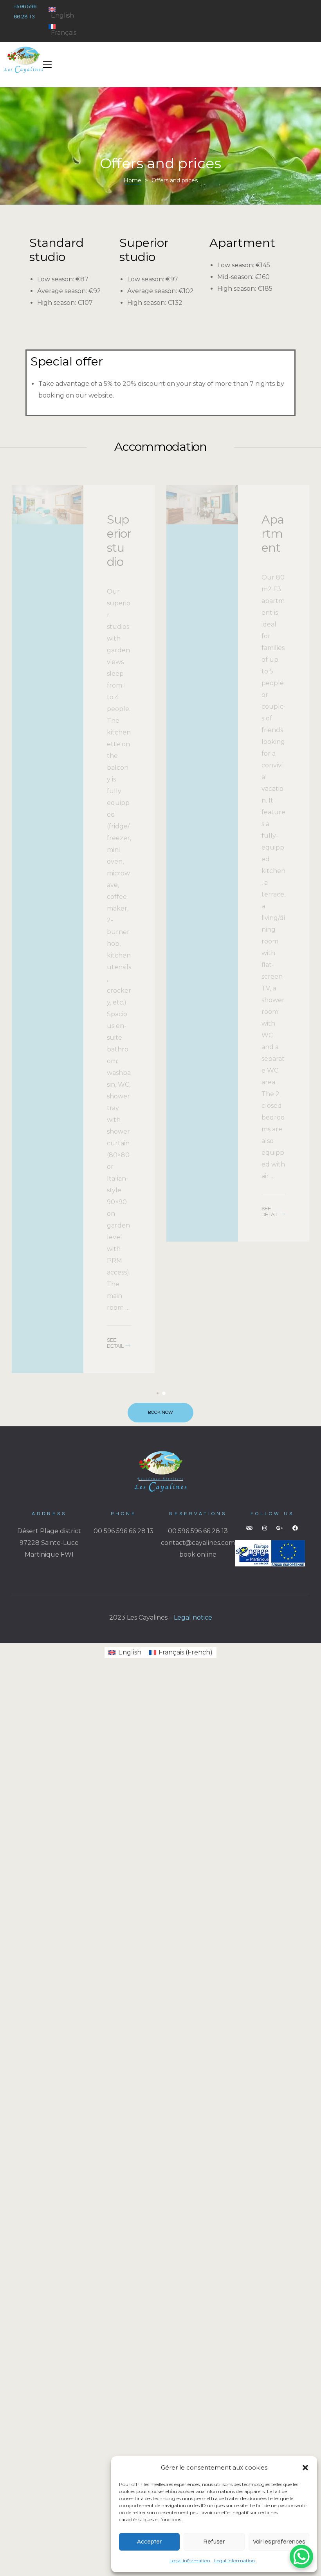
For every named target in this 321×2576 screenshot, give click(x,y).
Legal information (190, 2561)
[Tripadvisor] (249, 1528)
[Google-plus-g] (280, 1528)
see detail (115, 1212)
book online (198, 1554)
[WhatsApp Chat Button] (301, 2556)
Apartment (118, 534)
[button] (305, 2468)
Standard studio (272, 548)
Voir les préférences (279, 2542)
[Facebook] (295, 1528)
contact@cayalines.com (198, 1543)
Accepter (149, 2542)
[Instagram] (265, 1528)
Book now (160, 1412)
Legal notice (193, 1617)
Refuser (214, 2542)
